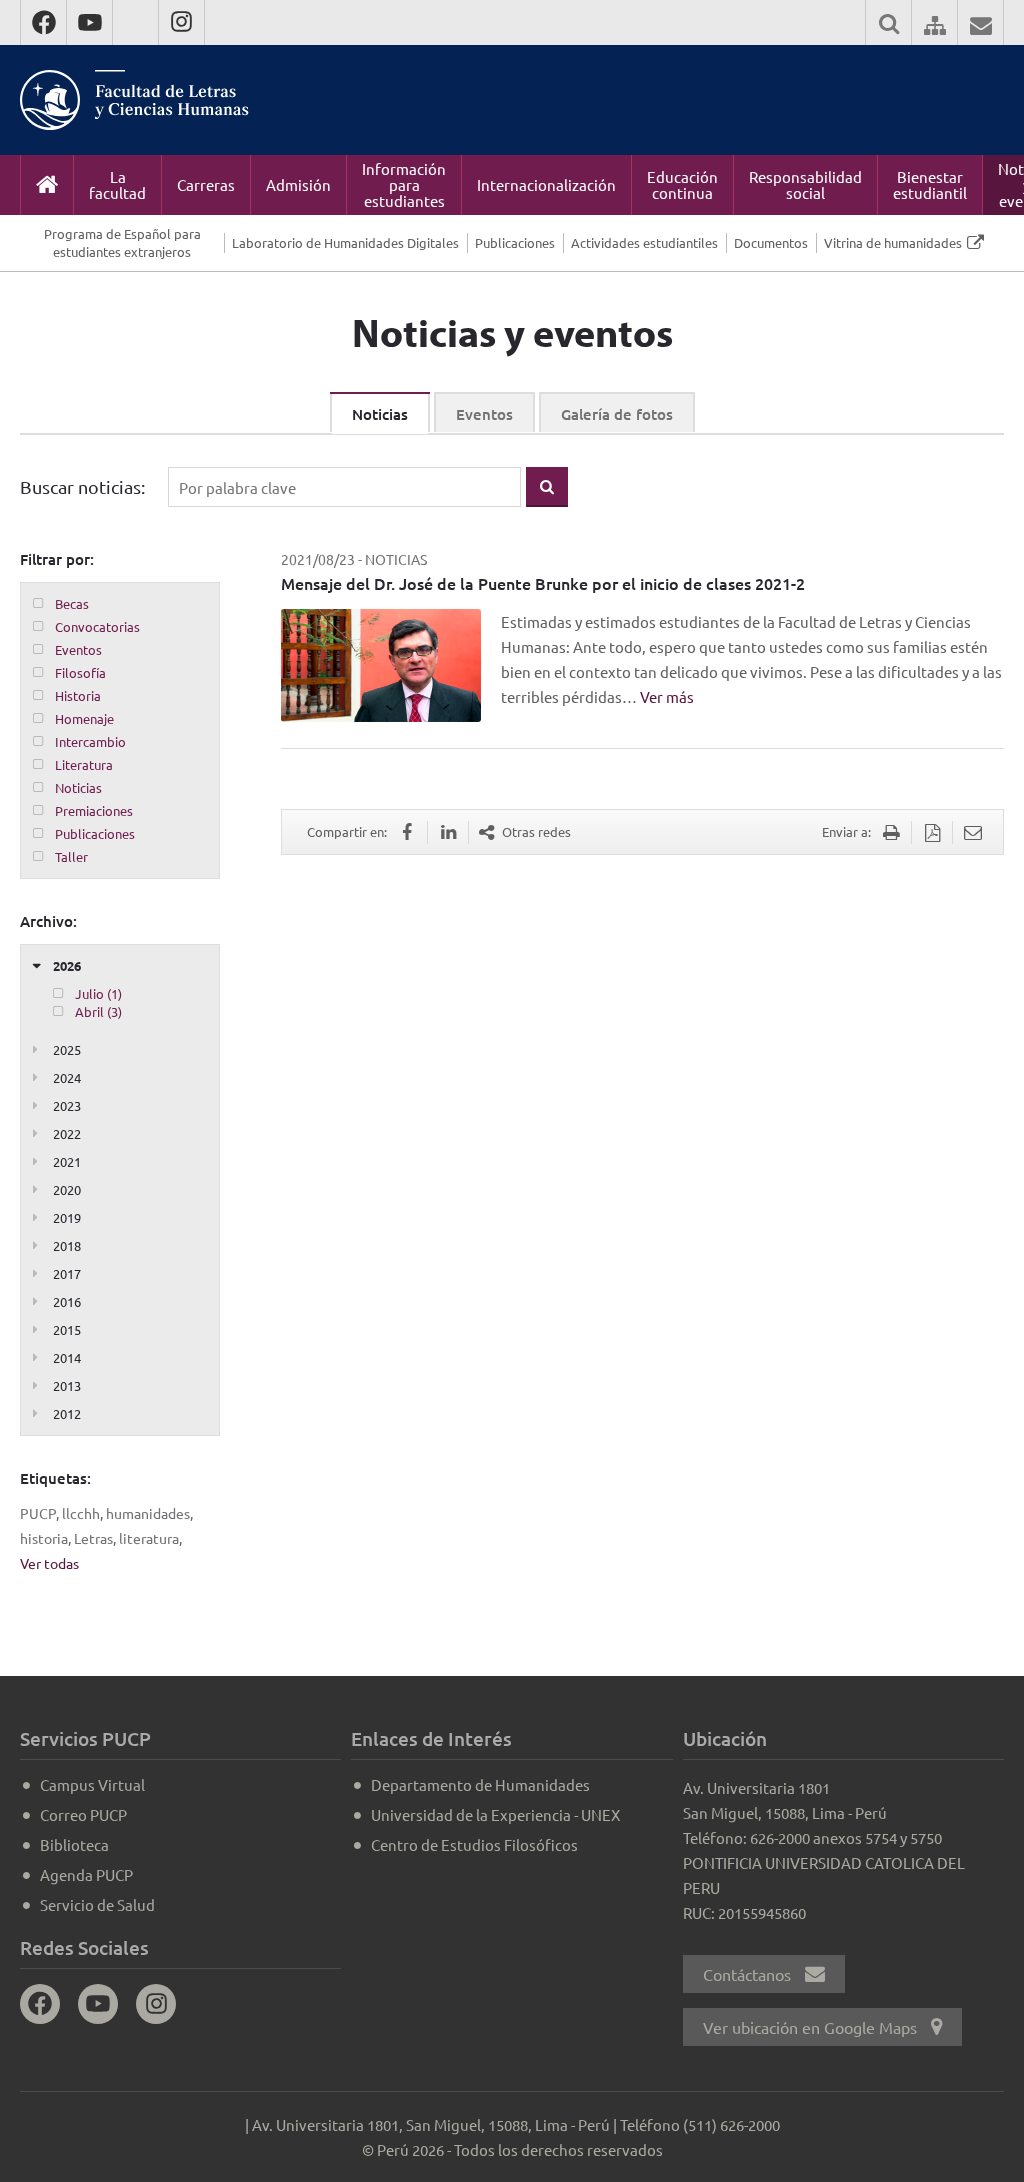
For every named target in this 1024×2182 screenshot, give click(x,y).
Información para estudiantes (404, 184)
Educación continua (682, 184)
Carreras (206, 184)
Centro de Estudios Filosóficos (474, 1844)
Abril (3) (98, 1011)
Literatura (84, 764)
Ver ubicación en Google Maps (812, 2027)
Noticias (380, 414)
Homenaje (84, 718)
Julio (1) (98, 993)
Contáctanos (749, 1974)
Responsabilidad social (805, 184)
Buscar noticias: (82, 486)
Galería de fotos (617, 414)
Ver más (667, 696)
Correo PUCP (83, 1814)
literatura (149, 1538)
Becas (72, 603)
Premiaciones (94, 810)
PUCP (38, 1513)
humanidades (148, 1513)
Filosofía (80, 672)
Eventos (484, 414)
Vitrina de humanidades (893, 242)
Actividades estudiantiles (644, 242)
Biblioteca (74, 1844)
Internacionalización (546, 184)
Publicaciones (515, 242)
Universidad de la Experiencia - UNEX (495, 1814)
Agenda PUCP (86, 1874)
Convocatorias (97, 626)
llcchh (81, 1513)
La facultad (117, 184)
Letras (93, 1538)
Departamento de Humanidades (480, 1784)
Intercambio (90, 741)
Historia (78, 695)
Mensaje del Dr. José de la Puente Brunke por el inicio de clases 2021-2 (543, 583)
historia (44, 1538)
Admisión (298, 184)
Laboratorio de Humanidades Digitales (345, 242)
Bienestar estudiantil (930, 184)
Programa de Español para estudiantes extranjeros (122, 242)
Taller (71, 856)
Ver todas (49, 1563)
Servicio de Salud (97, 1904)
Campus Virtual (92, 1784)
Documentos (771, 242)
